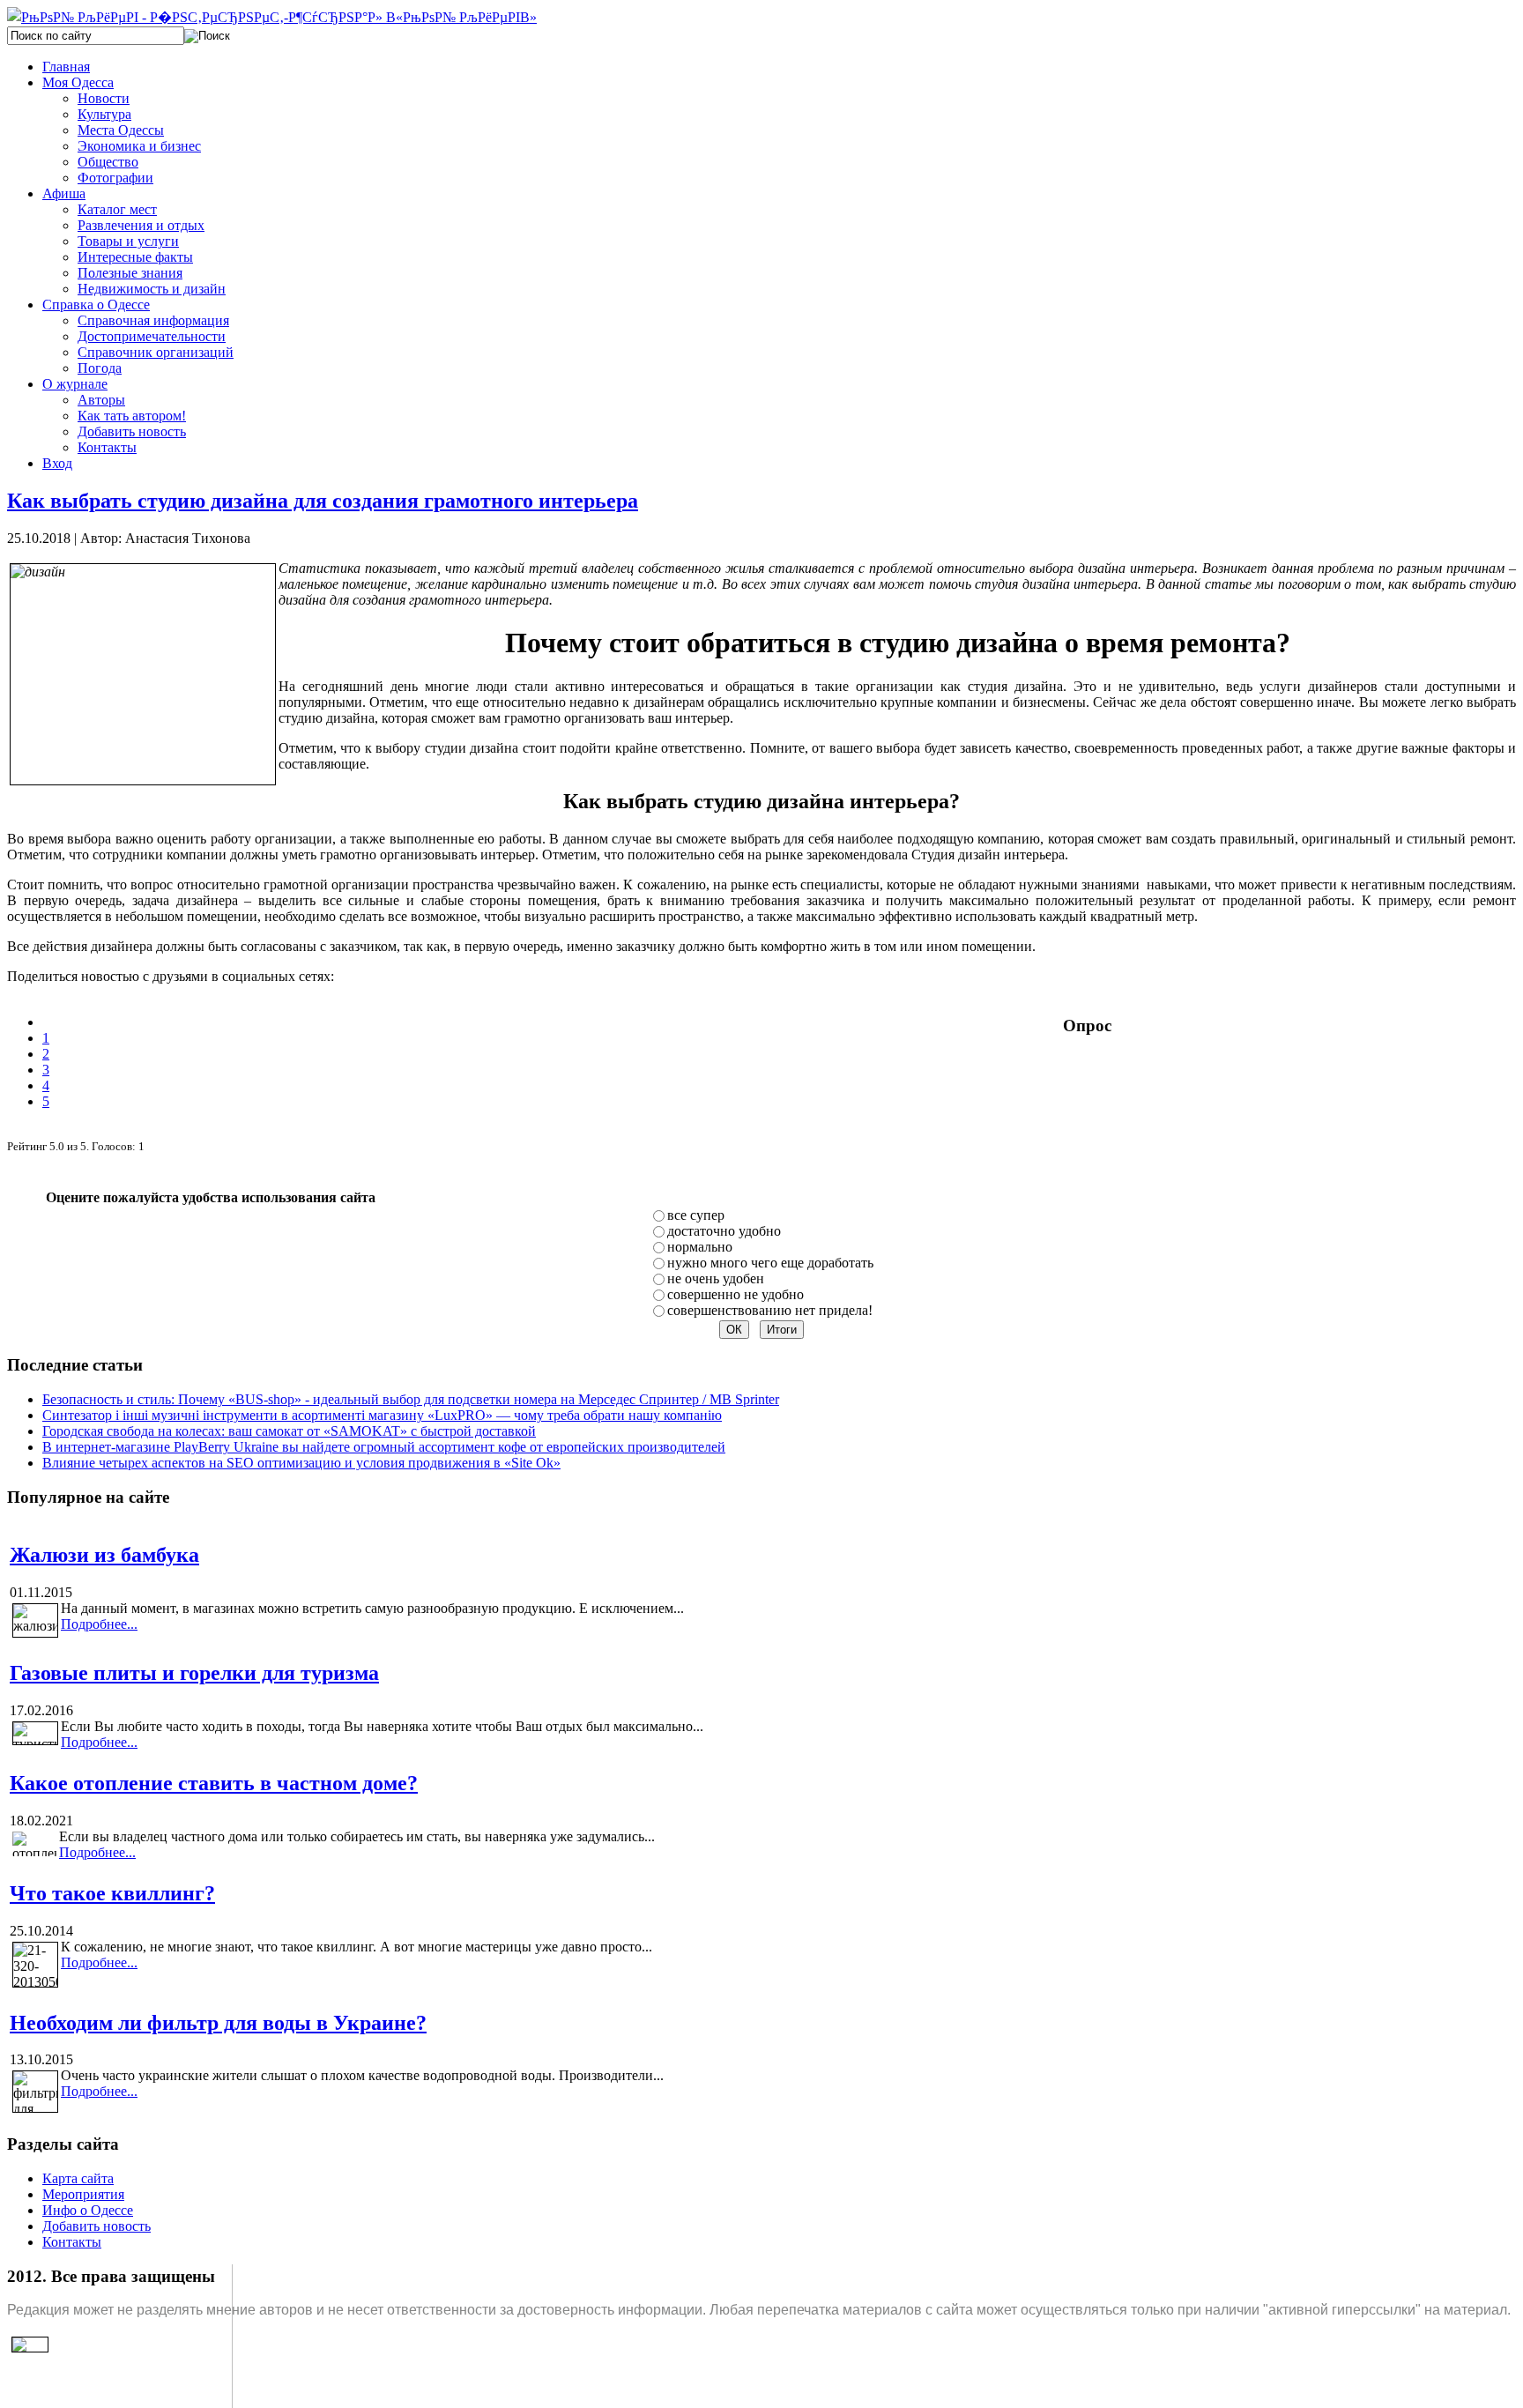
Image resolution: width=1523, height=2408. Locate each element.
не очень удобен (716, 1278)
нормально (700, 1247)
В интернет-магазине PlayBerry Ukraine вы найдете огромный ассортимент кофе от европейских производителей (384, 1447)
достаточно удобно (724, 1231)
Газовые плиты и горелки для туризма (194, 1673)
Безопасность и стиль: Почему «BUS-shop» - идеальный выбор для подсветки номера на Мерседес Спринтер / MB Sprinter (411, 1399)
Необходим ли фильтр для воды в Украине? (218, 2023)
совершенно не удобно (735, 1294)
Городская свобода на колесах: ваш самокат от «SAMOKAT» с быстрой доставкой (289, 1431)
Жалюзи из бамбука (104, 1555)
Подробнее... (99, 1624)
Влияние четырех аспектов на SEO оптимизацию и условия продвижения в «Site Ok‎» (301, 1463)
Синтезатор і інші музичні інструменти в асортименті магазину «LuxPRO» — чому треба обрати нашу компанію (382, 1415)
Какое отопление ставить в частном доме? (214, 1783)
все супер (696, 1215)
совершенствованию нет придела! (770, 1310)
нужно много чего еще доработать (770, 1263)
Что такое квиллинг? (112, 1893)
